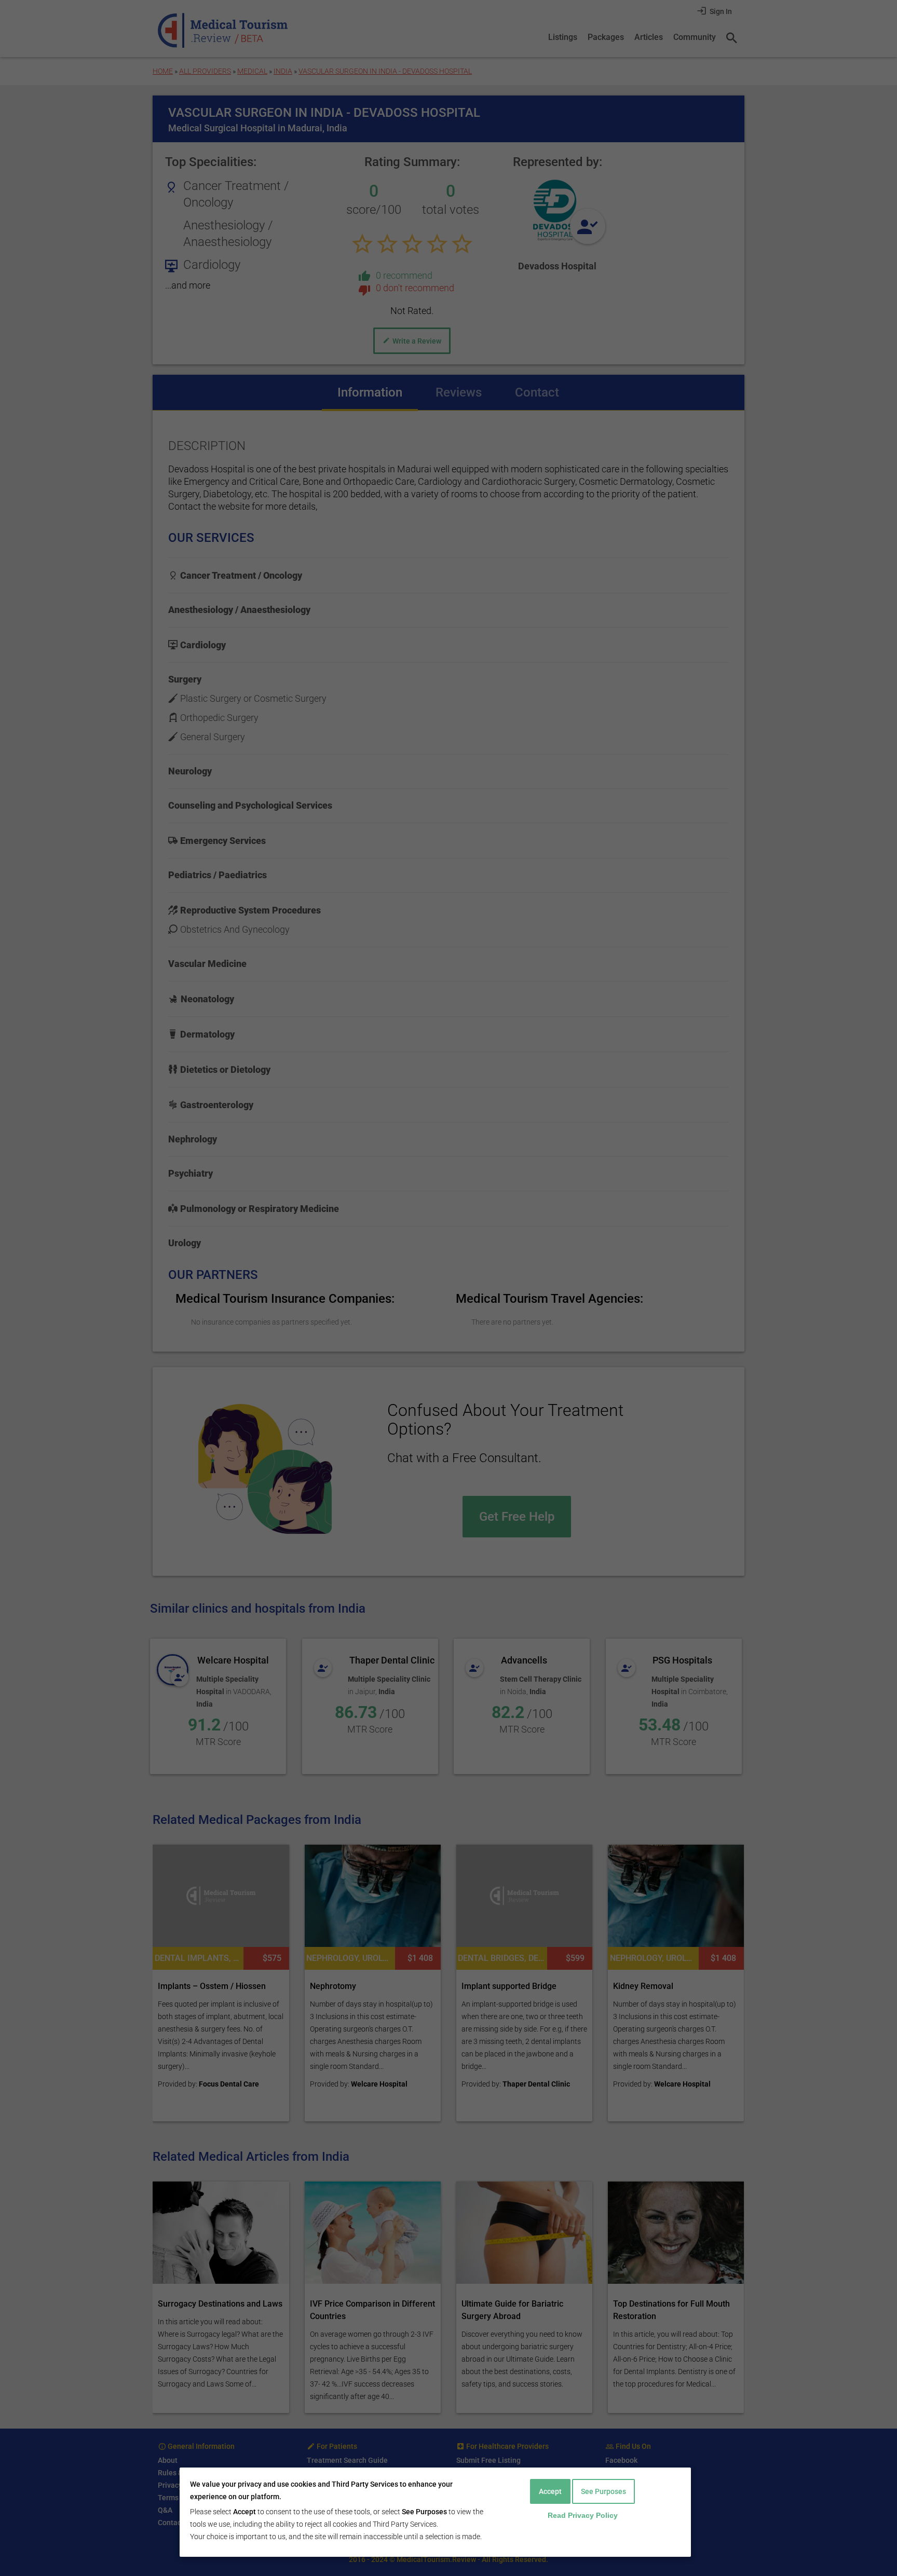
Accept (550, 2491)
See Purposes (603, 2491)
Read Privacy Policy (583, 2515)
